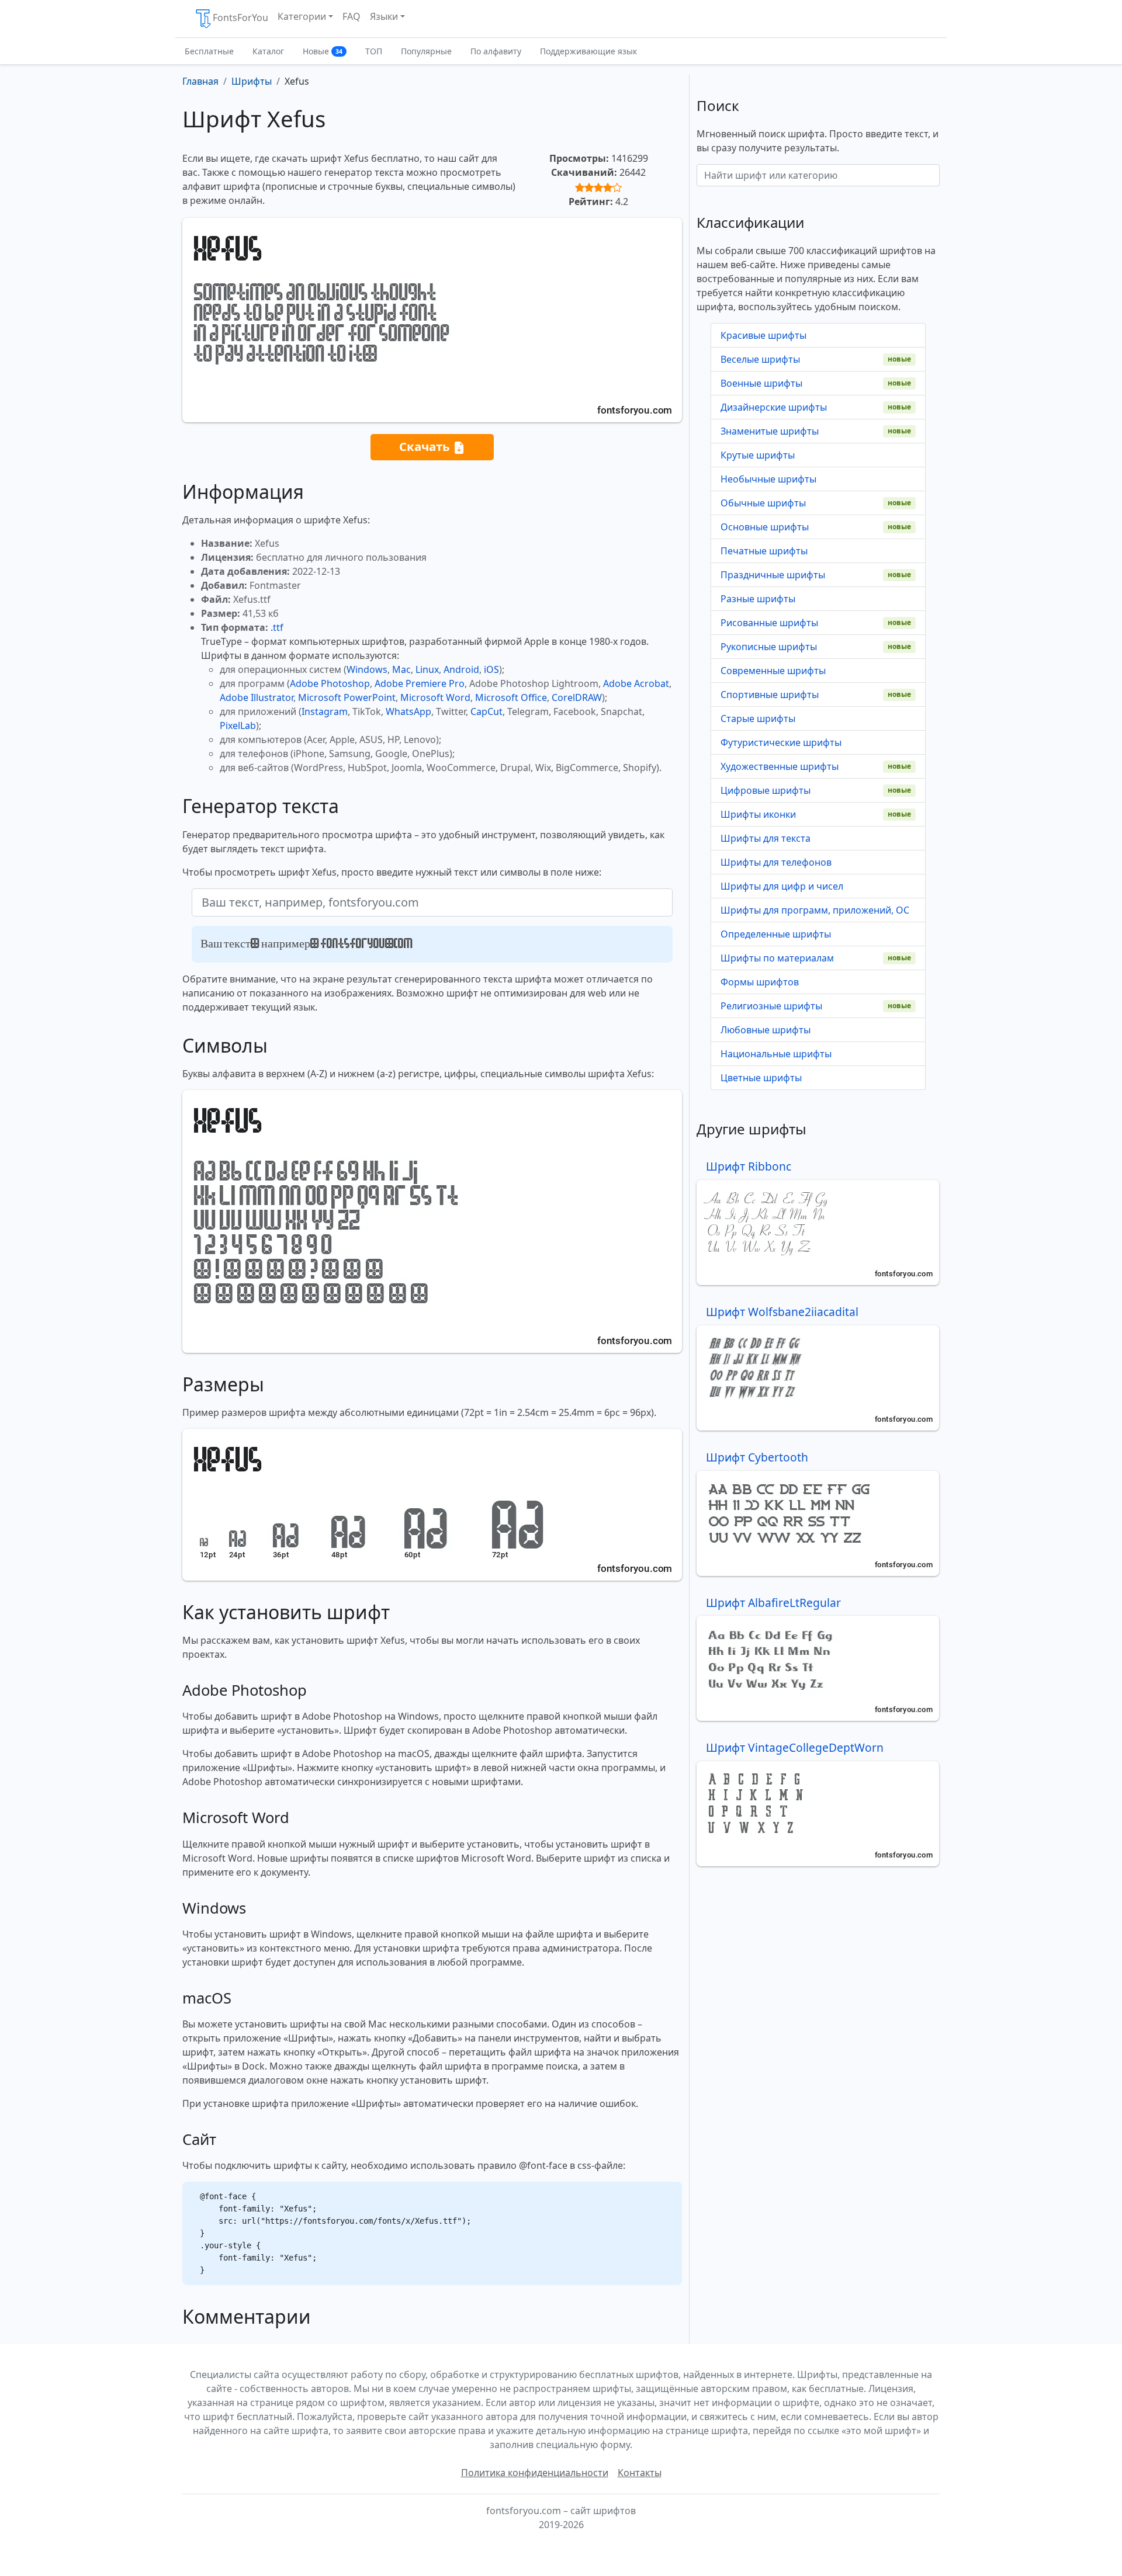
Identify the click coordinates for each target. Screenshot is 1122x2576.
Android (461, 669)
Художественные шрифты (780, 766)
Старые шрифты (758, 718)
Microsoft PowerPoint (347, 697)
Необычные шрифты (768, 479)
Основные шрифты (765, 527)
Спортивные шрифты (770, 695)
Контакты (640, 2473)
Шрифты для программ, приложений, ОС (815, 910)
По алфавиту (496, 51)
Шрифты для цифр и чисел (782, 886)
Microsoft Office (511, 697)
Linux (427, 669)
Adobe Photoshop (330, 683)
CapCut (486, 711)
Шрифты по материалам (777, 958)
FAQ (352, 16)
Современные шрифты (773, 671)
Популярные (426, 51)
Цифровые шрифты (766, 790)
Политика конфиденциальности (535, 2473)
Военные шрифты (761, 383)
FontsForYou (240, 18)
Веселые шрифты (760, 359)
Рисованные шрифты (769, 623)
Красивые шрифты (763, 335)
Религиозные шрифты (771, 1006)
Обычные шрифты (763, 503)
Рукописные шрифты (769, 647)
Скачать (426, 446)
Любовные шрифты (766, 1030)
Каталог (268, 51)
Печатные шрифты (764, 551)
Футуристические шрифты (781, 742)
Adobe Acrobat (636, 683)
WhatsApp (408, 711)
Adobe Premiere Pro (420, 683)
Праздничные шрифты (773, 575)
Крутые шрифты (758, 455)
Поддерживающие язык (588, 51)
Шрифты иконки (758, 814)
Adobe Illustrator (257, 697)
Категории (302, 16)
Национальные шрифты (776, 1054)
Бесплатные (209, 51)
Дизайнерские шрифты (774, 407)
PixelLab (238, 725)
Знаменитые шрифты (770, 431)
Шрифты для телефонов (776, 862)
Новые (323, 51)
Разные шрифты (758, 599)
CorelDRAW (577, 697)
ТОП (374, 51)
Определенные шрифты (776, 934)
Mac (401, 669)
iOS (491, 669)
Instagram (325, 711)
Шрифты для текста (766, 838)
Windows (367, 669)
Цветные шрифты (761, 1078)
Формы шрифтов (760, 982)
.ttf (277, 627)
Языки (384, 16)
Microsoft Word (435, 697)
